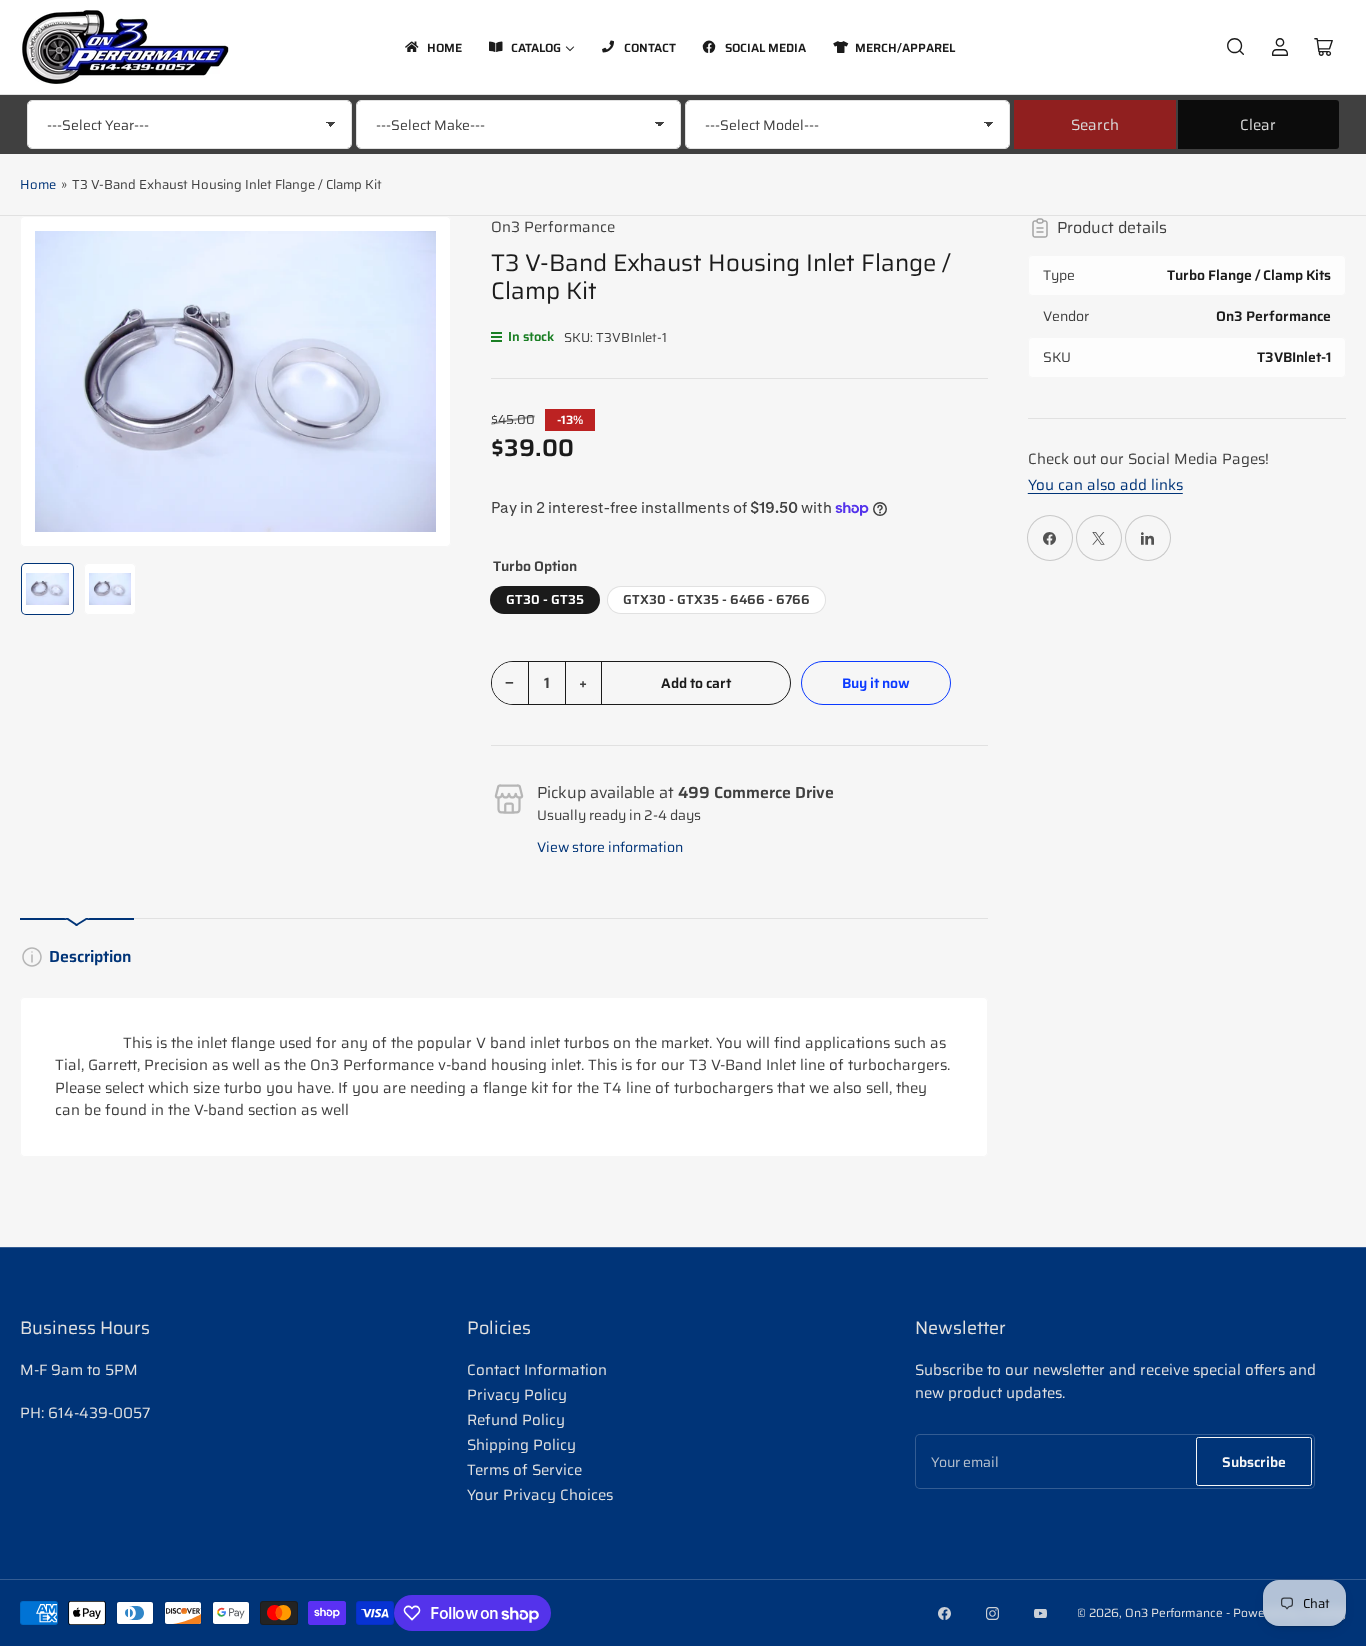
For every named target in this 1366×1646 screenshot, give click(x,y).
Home (38, 184)
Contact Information (537, 1370)
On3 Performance (553, 227)
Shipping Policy (521, 1445)
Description (90, 956)
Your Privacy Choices (540, 1495)
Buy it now (876, 683)
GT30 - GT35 (545, 599)
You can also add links (1105, 485)
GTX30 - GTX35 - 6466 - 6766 (716, 599)
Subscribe (1254, 1462)
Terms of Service (524, 1470)
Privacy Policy (517, 1395)
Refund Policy (516, 1420)
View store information (610, 847)
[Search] (1236, 47)
